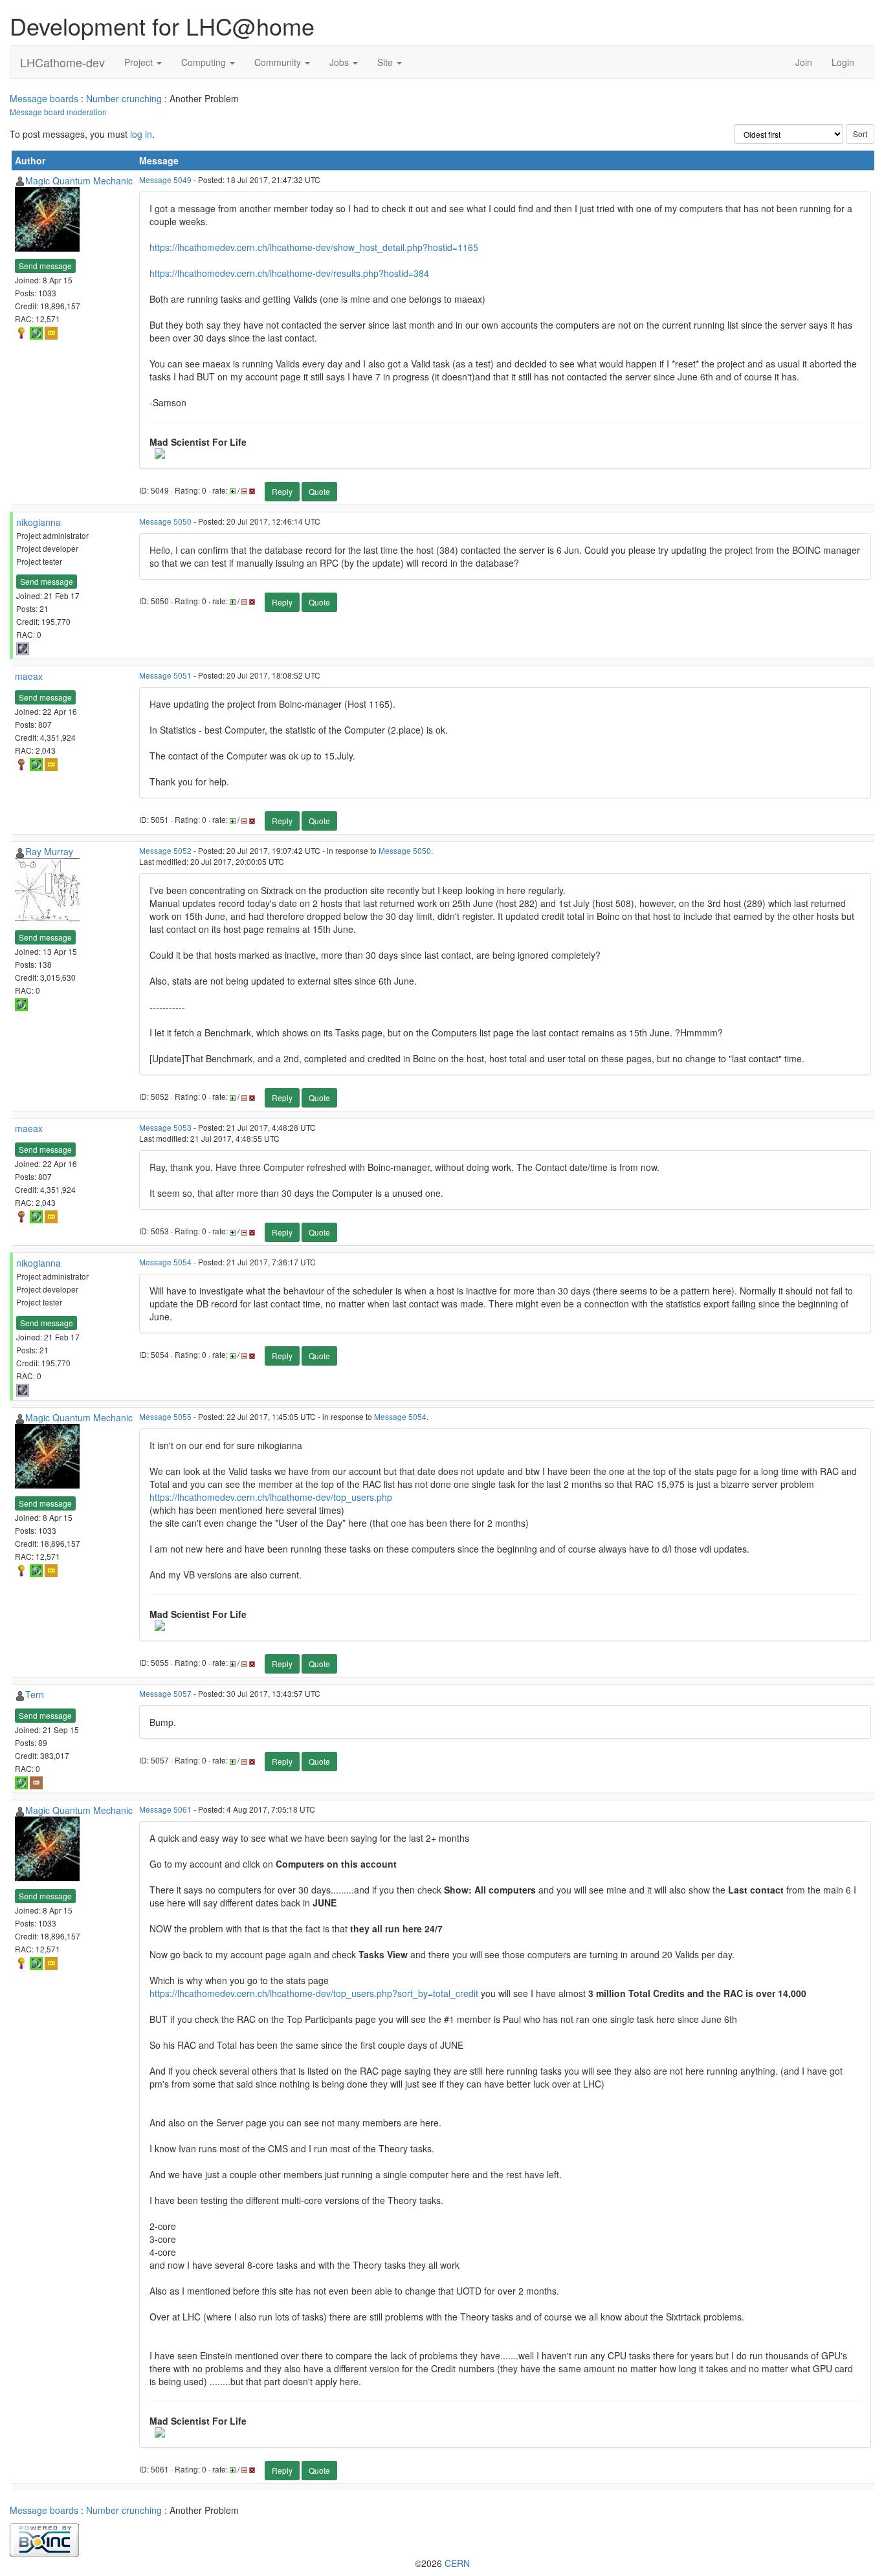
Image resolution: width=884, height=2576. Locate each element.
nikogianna (39, 522)
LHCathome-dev (62, 62)
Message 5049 (165, 180)
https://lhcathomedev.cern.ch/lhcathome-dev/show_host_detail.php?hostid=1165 (314, 247)
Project (140, 62)
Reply (282, 491)
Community (279, 62)
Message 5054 (165, 1262)
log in (141, 134)
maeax (29, 676)
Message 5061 (165, 1809)
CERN (457, 2563)
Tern (35, 1694)
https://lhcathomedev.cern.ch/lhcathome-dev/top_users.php (271, 1497)
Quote (319, 491)
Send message (45, 266)
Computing (205, 62)
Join (804, 62)
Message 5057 (165, 1693)
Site (386, 62)
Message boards (44, 98)
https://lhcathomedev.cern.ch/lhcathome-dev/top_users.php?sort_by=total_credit (314, 1993)
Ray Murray (49, 851)
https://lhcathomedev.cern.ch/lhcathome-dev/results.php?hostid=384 (289, 273)
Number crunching (124, 98)
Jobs (340, 62)
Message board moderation (58, 112)
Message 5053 (165, 1127)
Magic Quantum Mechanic (79, 180)
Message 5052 (165, 850)
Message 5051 (165, 675)
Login (843, 62)
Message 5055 (165, 1416)
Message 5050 (165, 521)
